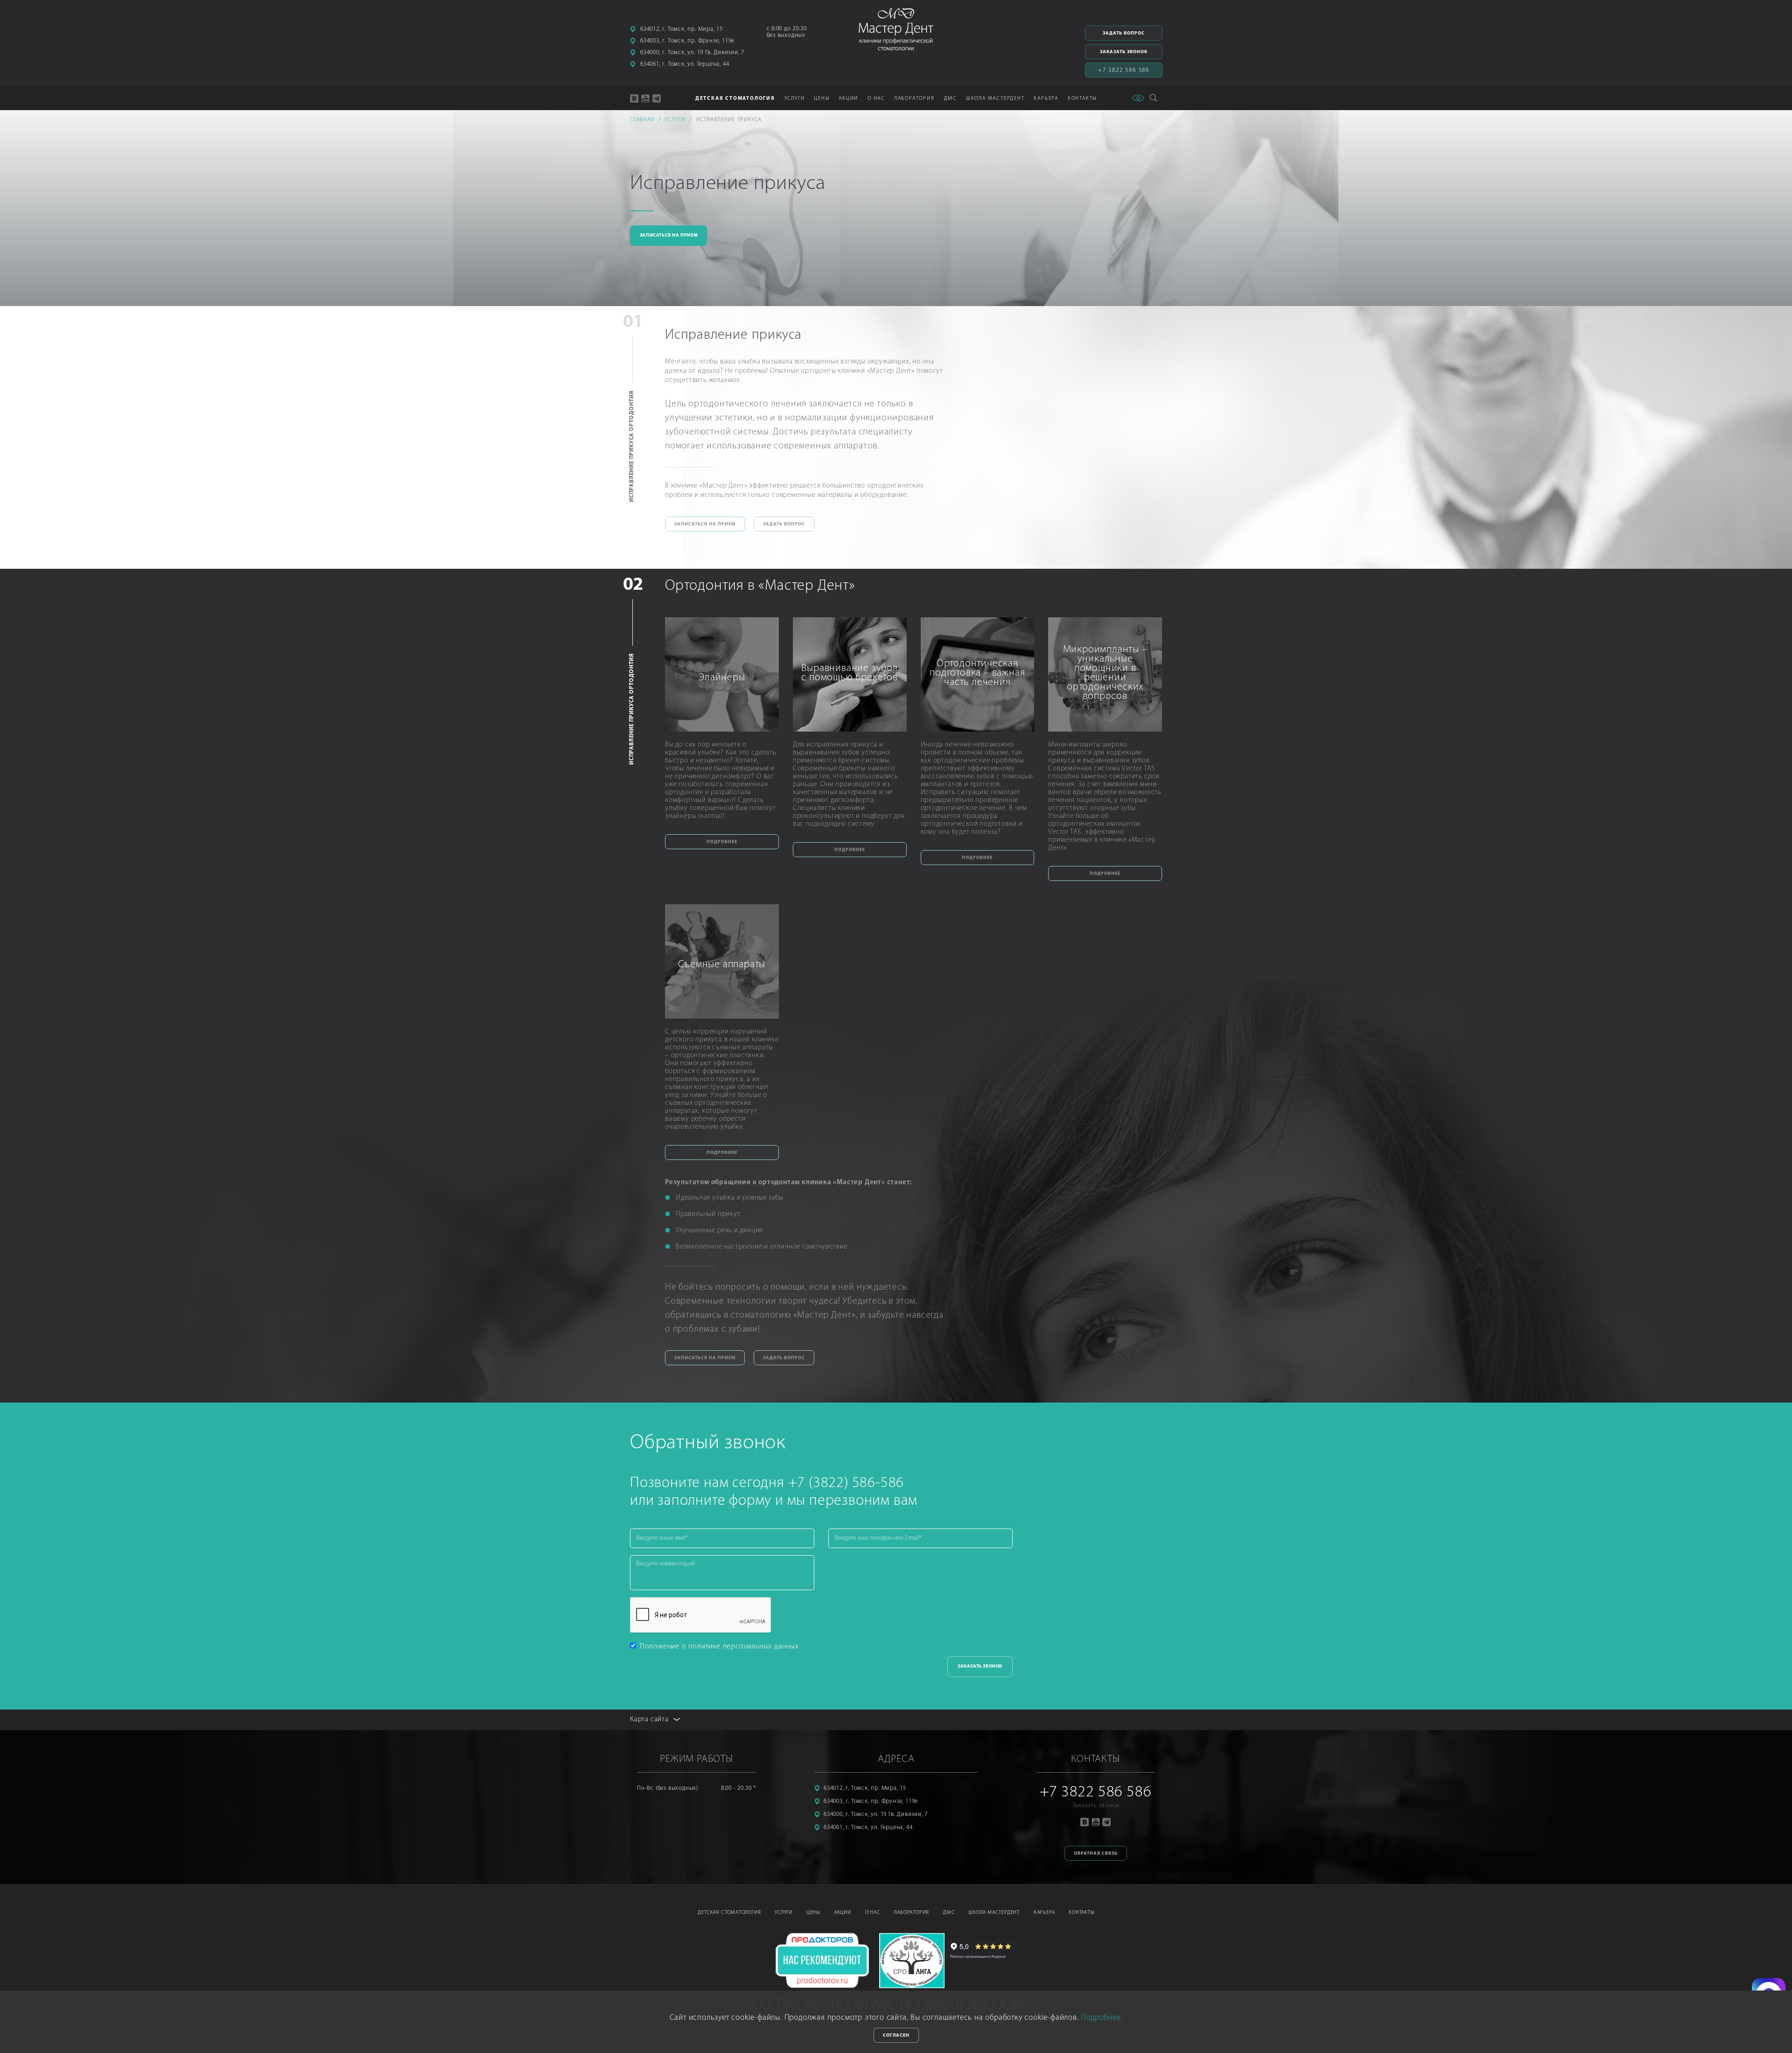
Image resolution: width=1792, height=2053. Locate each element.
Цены (822, 99)
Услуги (784, 1913)
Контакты (1082, 99)
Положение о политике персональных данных (719, 1647)
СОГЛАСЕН (896, 2036)
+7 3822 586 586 (1124, 70)
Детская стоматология (729, 1913)
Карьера (1044, 1913)
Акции (848, 99)
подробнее (722, 842)
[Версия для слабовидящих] (1138, 98)
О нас (873, 1913)
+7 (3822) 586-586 (846, 1483)
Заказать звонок (1124, 52)
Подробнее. (1102, 2018)
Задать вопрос (1124, 33)
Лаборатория (911, 1913)
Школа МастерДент (994, 1913)
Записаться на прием (668, 235)
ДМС (950, 99)
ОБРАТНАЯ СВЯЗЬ (1096, 1854)
